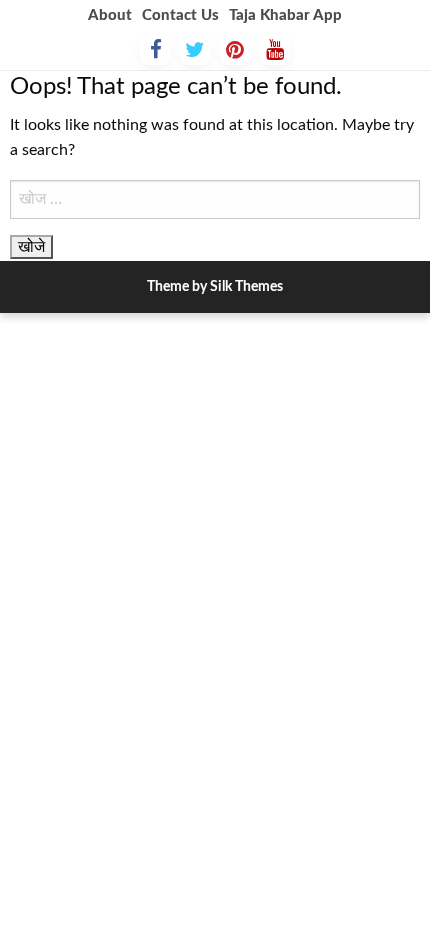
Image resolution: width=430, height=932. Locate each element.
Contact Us (180, 15)
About (110, 15)
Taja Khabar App (285, 15)
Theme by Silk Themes (215, 287)
